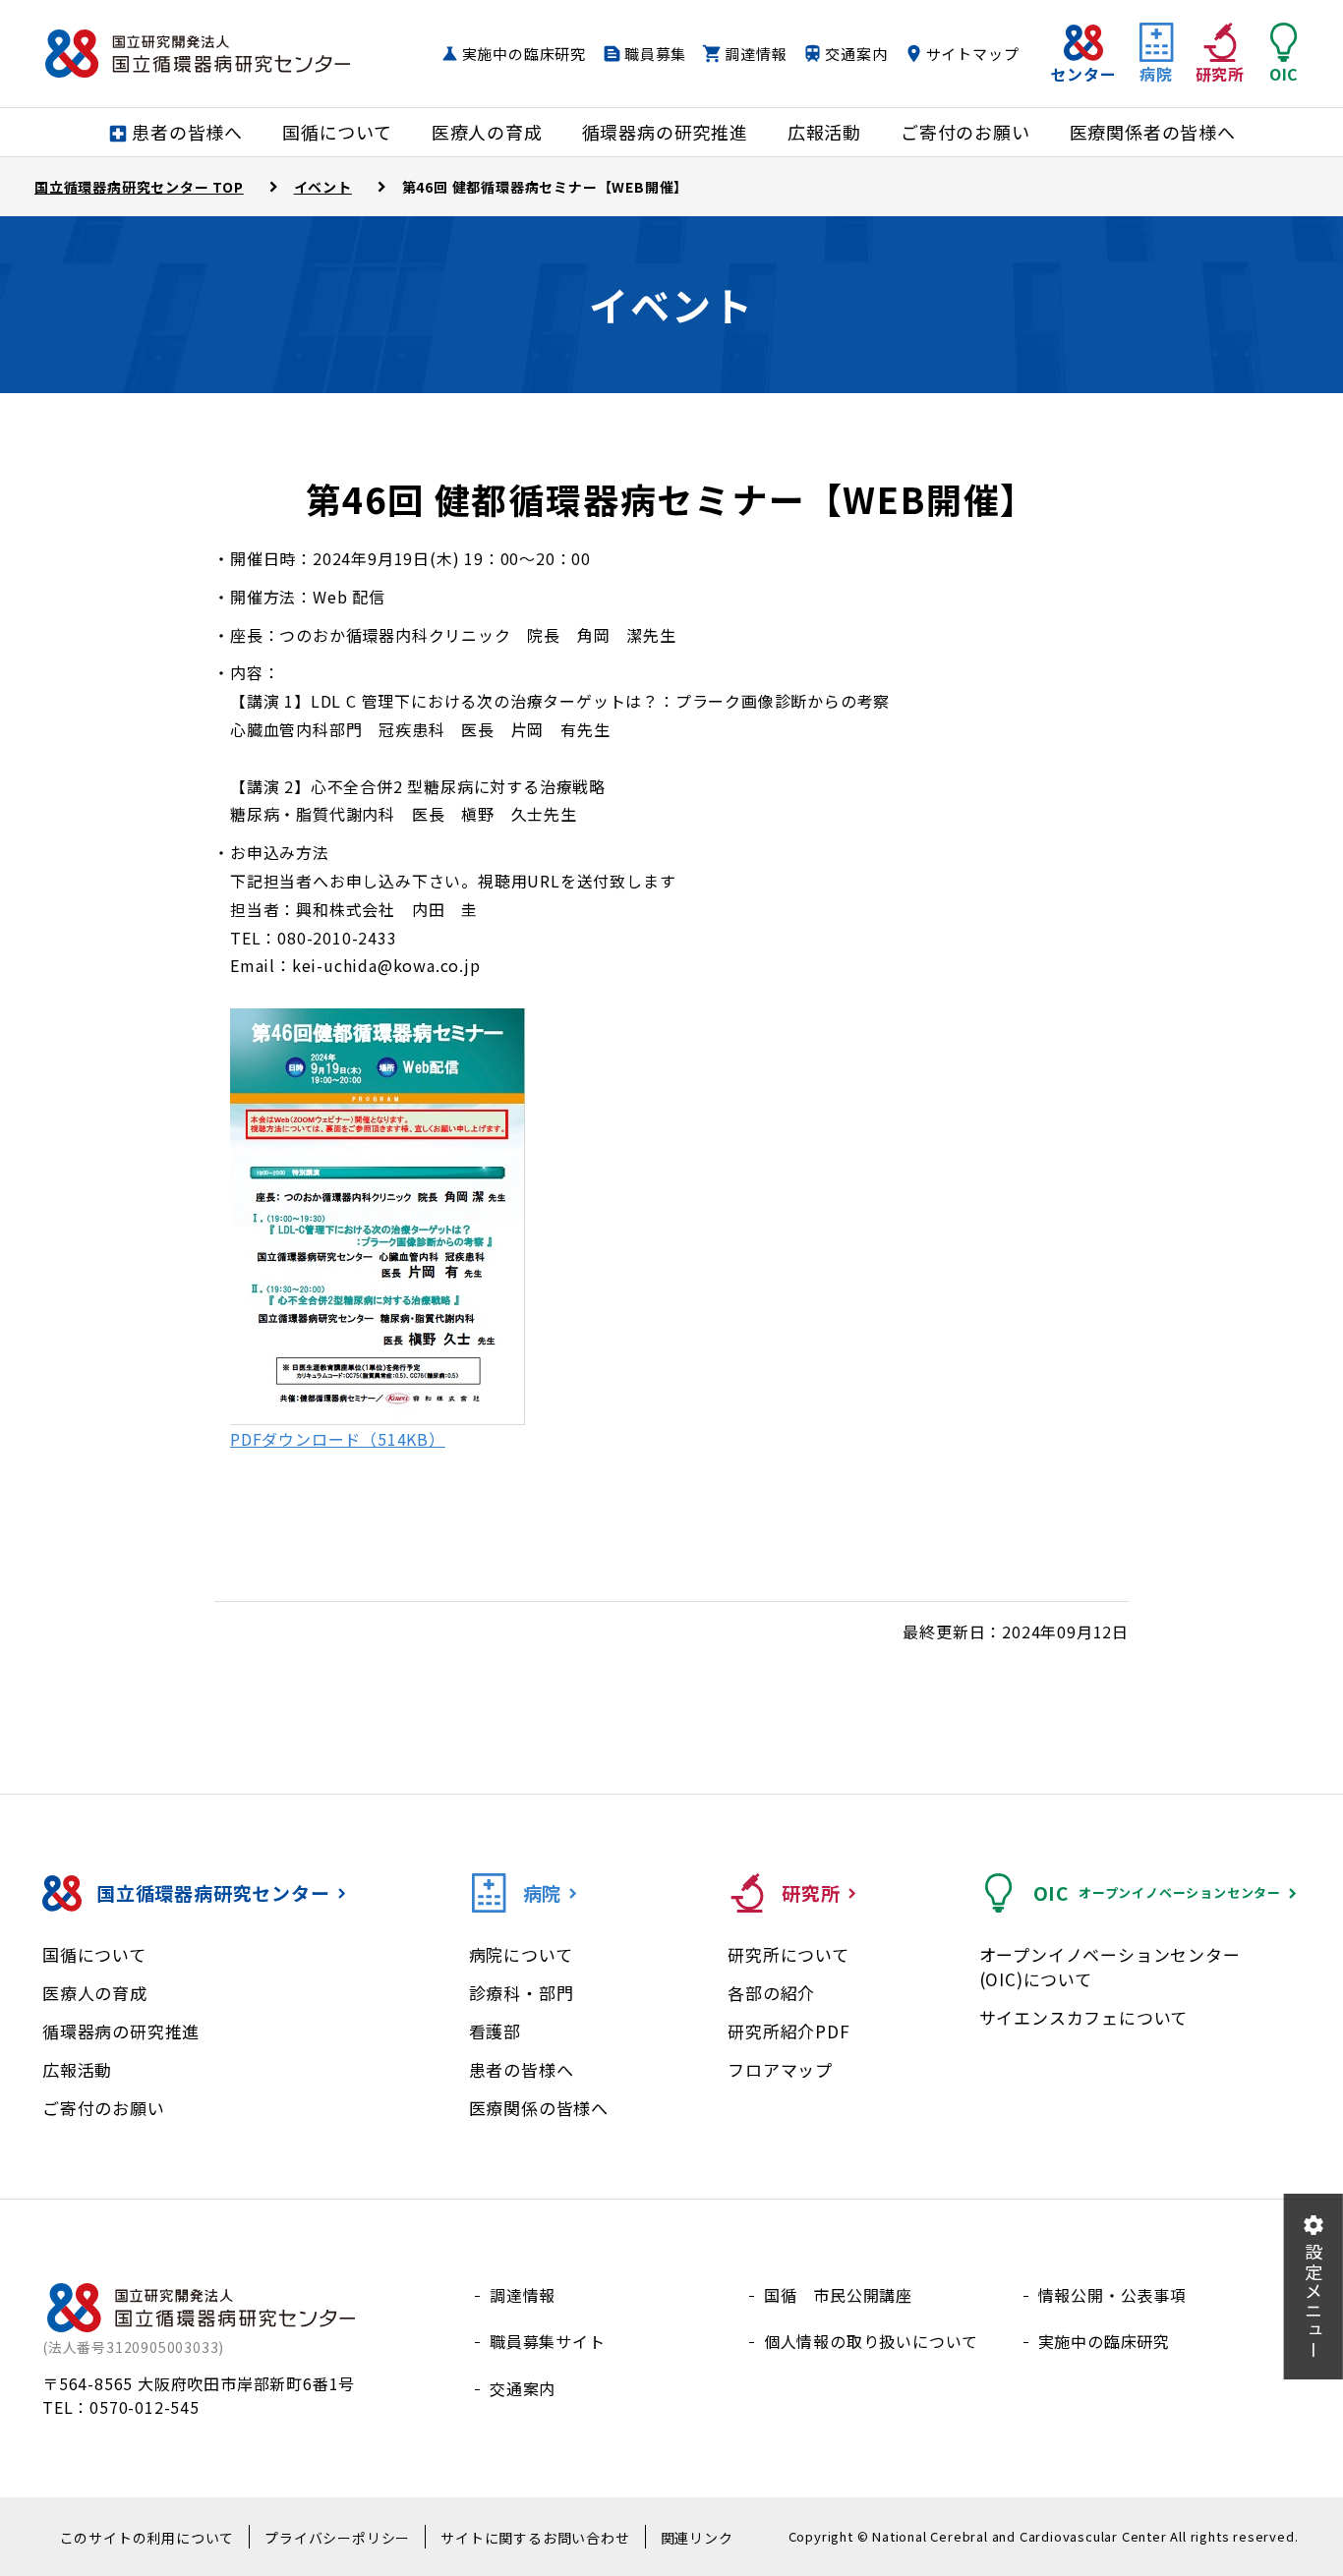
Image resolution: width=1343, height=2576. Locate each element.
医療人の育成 (95, 1993)
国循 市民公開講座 (838, 2295)
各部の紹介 (771, 1993)
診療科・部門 (522, 1993)
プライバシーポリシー (337, 2538)
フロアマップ (780, 2069)
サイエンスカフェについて (1084, 2017)
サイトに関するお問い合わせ (535, 2538)
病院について (521, 1954)
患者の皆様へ (522, 2069)
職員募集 (655, 54)
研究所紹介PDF (788, 2031)
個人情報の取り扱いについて (871, 2341)
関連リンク (697, 2538)
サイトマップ (973, 54)
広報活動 (77, 2069)
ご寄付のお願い (104, 2108)
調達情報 (756, 54)
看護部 (495, 2031)
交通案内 (856, 54)
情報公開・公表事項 (1112, 2295)
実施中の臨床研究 (524, 54)
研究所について (788, 1954)
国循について (94, 1954)
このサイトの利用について (147, 2538)
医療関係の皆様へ (539, 2108)
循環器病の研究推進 (121, 2031)
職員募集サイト (548, 2341)
